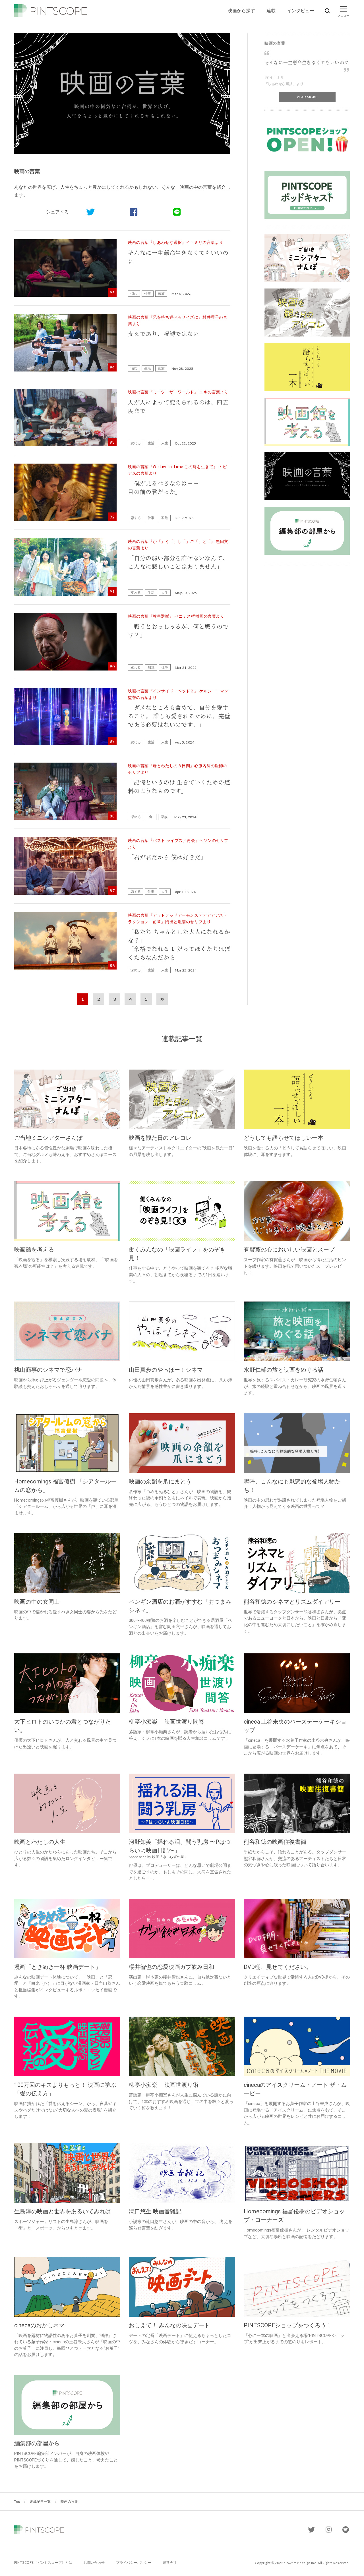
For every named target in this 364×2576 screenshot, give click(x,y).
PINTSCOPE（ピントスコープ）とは (43, 2563)
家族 (161, 293)
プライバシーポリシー (134, 2563)
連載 (271, 10)
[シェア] (134, 212)
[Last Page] (162, 999)
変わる (136, 443)
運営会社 (170, 2563)
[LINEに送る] (177, 212)
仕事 (148, 293)
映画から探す (241, 10)
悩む (134, 293)
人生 (165, 443)
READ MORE (307, 97)
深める (136, 817)
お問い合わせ (94, 2563)
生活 (148, 368)
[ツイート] (90, 212)
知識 (151, 667)
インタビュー (301, 10)
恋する (136, 518)
